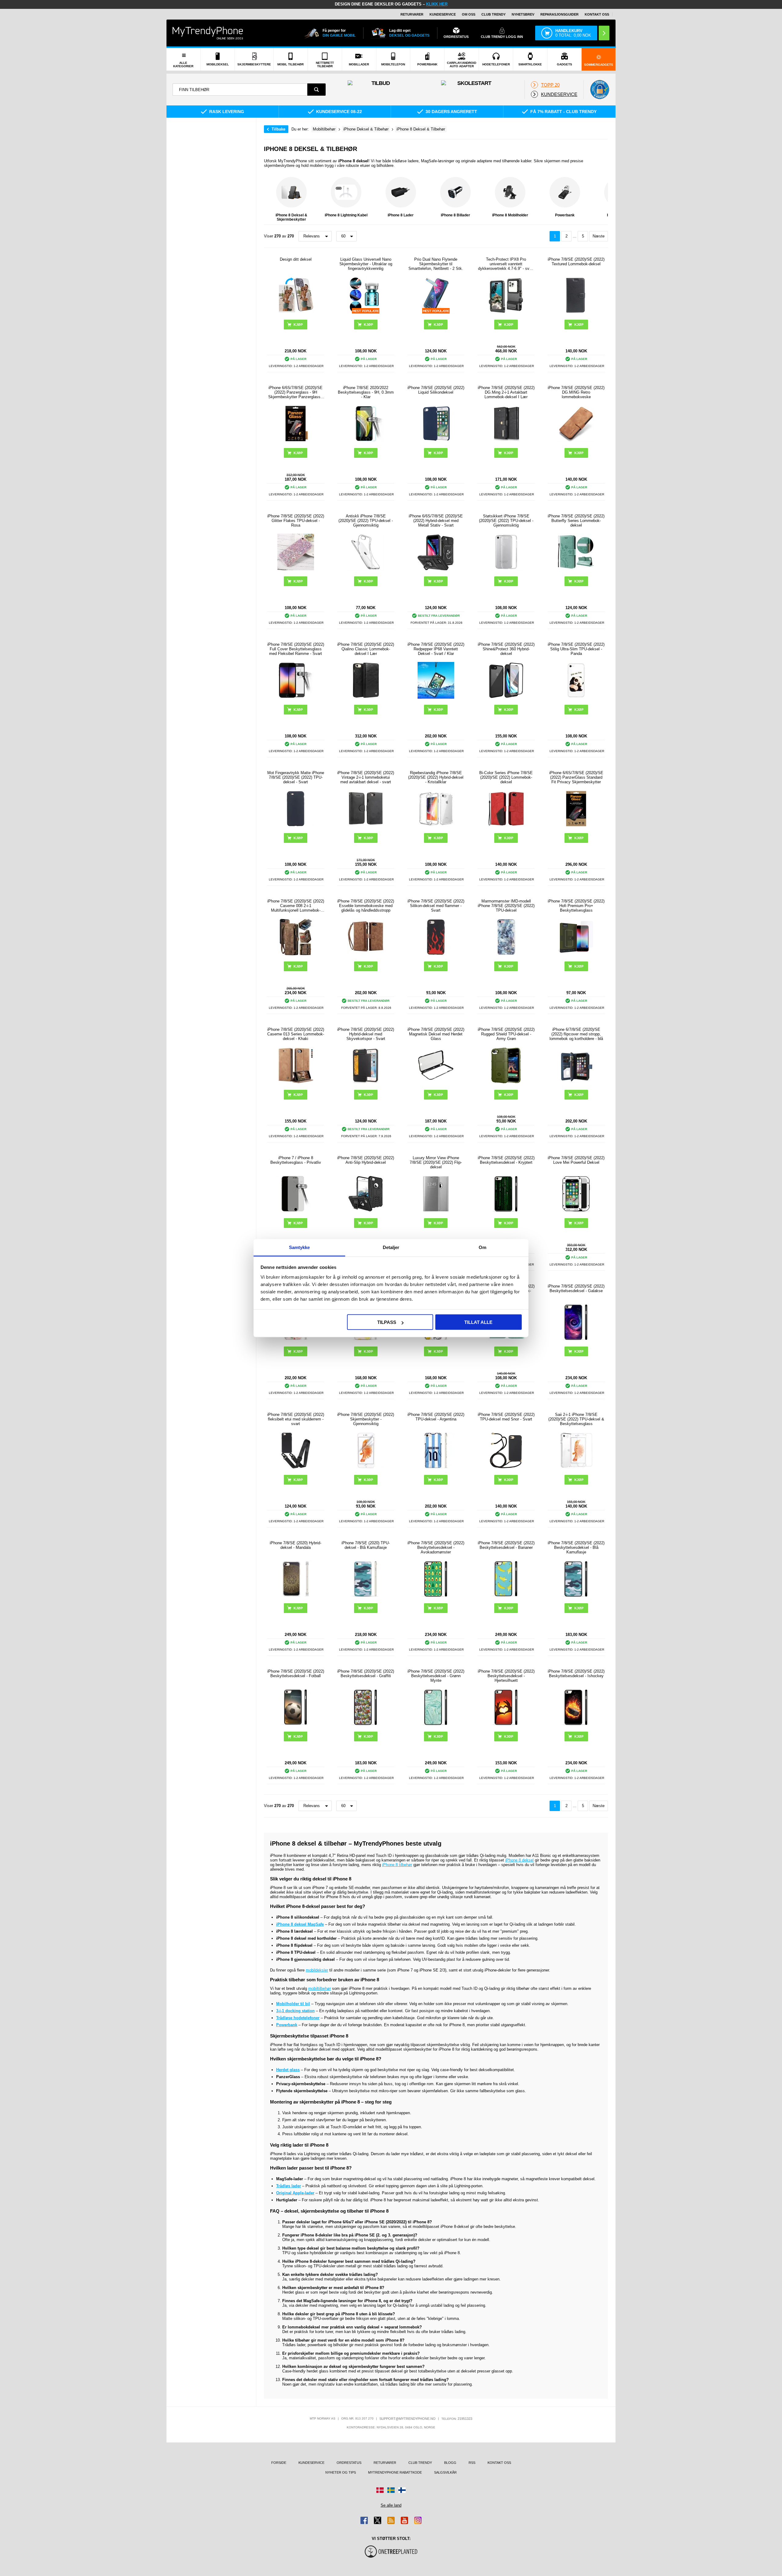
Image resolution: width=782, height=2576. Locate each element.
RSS (472, 2463)
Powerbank (565, 215)
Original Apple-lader (295, 2193)
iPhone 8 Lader (401, 215)
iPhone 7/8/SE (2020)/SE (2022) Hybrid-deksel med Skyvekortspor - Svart (366, 1034)
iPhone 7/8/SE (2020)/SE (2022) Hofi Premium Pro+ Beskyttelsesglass (576, 906)
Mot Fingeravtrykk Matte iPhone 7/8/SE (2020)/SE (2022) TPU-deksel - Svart (296, 777)
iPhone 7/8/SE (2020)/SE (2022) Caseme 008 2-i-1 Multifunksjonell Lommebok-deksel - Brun (296, 906)
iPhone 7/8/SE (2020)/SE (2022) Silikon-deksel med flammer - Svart (436, 906)
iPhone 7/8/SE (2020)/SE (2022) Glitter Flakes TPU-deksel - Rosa (296, 521)
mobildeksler (317, 1970)
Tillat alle (478, 1322)
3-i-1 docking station (295, 2011)
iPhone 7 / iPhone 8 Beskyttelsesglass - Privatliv (296, 1160)
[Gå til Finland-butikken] (402, 2490)
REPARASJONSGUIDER (559, 14)
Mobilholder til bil (293, 2004)
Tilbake (278, 129)
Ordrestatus (349, 2463)
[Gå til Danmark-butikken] (380, 2490)
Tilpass (387, 1322)
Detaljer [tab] (391, 1247)
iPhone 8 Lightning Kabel (346, 215)
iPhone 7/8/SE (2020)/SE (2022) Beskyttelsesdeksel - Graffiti (366, 1674)
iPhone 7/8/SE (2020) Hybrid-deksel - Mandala (296, 1545)
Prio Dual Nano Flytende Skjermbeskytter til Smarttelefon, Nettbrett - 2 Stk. (436, 264)
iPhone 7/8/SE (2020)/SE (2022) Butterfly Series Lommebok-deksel (576, 521)
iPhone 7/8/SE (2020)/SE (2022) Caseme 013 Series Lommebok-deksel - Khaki (296, 1034)
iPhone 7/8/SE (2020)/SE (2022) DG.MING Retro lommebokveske (576, 392)
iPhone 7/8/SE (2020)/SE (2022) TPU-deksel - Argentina (436, 1417)
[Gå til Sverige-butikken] (391, 2490)
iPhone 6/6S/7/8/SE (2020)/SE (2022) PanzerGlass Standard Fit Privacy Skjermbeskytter (576, 777)
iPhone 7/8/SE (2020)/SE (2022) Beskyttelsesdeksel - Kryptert (506, 1160)
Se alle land (391, 2505)
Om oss (469, 14)
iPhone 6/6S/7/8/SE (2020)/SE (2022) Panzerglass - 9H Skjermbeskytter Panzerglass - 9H (296, 392)
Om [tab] (482, 1247)
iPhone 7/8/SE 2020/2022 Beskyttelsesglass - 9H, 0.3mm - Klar (366, 392)
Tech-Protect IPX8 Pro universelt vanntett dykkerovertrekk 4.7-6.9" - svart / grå (506, 264)
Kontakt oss (597, 14)
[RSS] (391, 2520)
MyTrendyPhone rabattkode (395, 2472)
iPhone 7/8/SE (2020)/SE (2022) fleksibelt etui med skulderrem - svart (296, 1419)
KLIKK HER (437, 4)
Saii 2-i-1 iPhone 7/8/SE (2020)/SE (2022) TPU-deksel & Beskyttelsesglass (576, 1419)
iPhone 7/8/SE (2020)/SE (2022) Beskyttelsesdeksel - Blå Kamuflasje (576, 1547)
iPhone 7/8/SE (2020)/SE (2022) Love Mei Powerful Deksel (576, 1160)
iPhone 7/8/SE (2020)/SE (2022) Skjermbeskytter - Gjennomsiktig (366, 1419)
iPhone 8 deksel (519, 1860)
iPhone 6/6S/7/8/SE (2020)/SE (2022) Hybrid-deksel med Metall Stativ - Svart (436, 521)
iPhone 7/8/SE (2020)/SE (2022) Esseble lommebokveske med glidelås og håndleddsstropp (366, 906)
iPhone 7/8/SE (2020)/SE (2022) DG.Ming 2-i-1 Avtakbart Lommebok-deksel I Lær (506, 392)
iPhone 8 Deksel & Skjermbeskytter (291, 217)
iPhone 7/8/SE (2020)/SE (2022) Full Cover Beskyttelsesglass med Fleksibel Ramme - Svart (296, 649)
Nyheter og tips (341, 2472)
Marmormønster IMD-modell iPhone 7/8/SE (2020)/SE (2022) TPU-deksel (506, 906)
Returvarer (412, 14)
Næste (599, 236)
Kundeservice (443, 14)
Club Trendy (493, 14)
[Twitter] (378, 2520)
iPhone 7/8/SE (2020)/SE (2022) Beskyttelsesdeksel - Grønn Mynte (436, 1676)
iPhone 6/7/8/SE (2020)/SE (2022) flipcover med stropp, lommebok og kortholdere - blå (576, 1034)
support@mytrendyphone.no (407, 2419)
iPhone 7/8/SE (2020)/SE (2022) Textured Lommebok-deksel (576, 262)
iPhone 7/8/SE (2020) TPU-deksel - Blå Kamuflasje (366, 1545)
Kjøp (579, 325)
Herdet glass (288, 2070)
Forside (279, 2463)
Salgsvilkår (445, 2472)
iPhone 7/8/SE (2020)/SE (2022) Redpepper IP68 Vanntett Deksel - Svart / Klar (436, 649)
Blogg (450, 2463)
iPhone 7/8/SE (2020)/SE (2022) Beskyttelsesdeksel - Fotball (296, 1674)
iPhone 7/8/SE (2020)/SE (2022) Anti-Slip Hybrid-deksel (366, 1160)
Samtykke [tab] (300, 1247)
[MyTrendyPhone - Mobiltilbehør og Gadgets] (208, 33)
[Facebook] (364, 2520)
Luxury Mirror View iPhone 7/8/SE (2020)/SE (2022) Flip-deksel (436, 1162)
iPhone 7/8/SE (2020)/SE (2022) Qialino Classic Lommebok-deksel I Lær (366, 649)
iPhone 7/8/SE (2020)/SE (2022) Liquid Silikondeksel (436, 390)
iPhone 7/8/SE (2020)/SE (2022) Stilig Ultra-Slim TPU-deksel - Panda (576, 649)
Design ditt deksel (296, 259)
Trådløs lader (289, 2186)
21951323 (465, 2419)
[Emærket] (600, 90)
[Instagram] (418, 2520)
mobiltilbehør (320, 1988)
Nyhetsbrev (523, 14)
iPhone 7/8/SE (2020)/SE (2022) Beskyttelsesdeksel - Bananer (506, 1545)
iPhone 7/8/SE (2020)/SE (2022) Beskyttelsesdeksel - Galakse (576, 1288)
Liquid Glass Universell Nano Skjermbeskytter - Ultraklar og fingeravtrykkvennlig (366, 264)
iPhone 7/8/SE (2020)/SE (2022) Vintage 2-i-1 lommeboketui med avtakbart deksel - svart (366, 777)
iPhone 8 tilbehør (397, 1865)
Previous (270, 199)
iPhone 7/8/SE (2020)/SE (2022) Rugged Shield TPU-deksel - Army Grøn (506, 1034)
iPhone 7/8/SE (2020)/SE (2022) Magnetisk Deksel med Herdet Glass (436, 1034)
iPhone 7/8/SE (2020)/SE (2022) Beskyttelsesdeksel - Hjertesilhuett (506, 1676)
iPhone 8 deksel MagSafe (300, 1924)
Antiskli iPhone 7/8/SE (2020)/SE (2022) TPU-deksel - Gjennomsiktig (366, 521)
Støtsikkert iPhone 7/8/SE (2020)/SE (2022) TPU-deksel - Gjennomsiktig (506, 521)
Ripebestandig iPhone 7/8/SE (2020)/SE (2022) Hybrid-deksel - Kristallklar (436, 777)
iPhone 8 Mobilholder (510, 215)
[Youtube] (404, 2520)
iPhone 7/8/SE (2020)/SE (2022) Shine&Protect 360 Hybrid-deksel (506, 649)
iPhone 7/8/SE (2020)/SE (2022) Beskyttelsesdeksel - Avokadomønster (436, 1547)
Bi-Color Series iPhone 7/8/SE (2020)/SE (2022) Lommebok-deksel (506, 777)
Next (602, 199)
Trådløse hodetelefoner (298, 2018)
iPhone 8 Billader (455, 215)
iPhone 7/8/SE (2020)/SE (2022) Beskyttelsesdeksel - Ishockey (576, 1674)
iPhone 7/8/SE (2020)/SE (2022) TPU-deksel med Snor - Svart (506, 1417)
